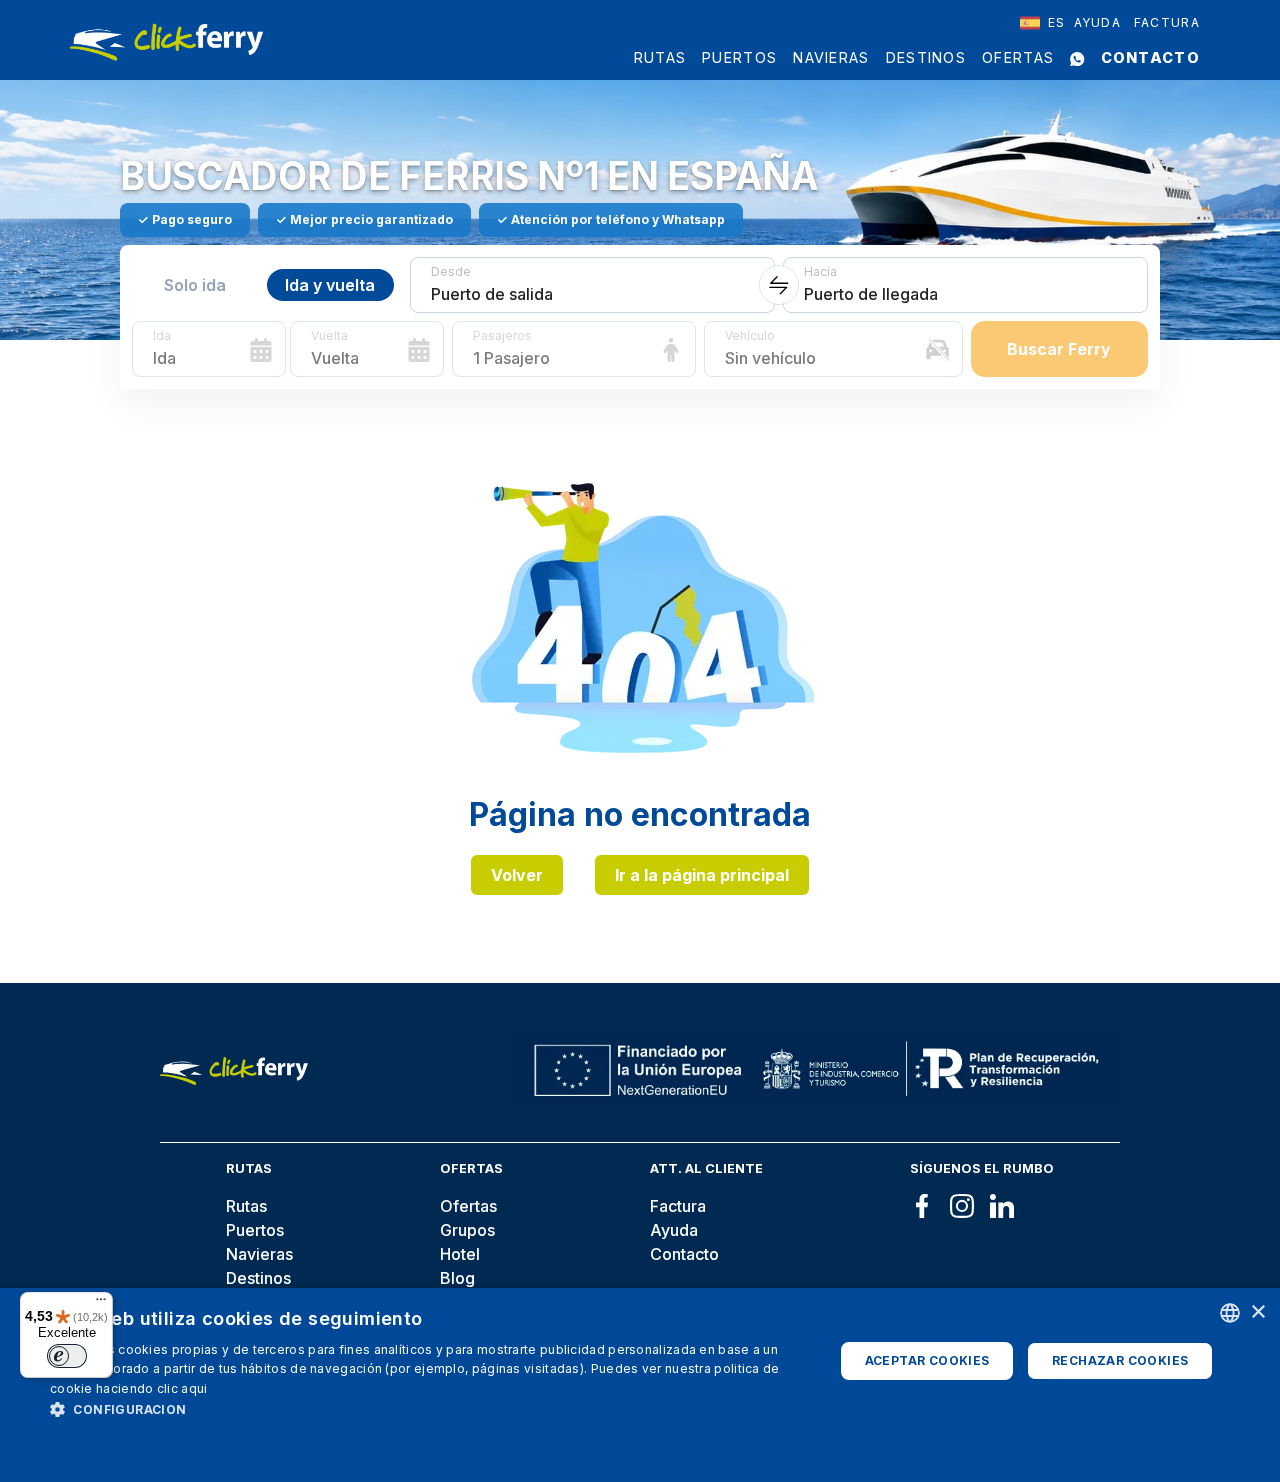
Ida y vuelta (330, 285)
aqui (194, 1388)
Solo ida (195, 285)
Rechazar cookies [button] (1120, 1360)
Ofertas (1018, 57)
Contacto (1150, 57)
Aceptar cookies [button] (927, 1360)
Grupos (467, 1230)
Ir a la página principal (702, 875)
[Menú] (101, 1304)
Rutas (660, 57)
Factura (1167, 22)
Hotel (460, 1254)
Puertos (739, 57)
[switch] (67, 1356)
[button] (430, 1409)
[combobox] (1043, 23)
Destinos (926, 57)
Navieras (831, 57)
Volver (517, 875)
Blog (457, 1278)
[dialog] (640, 1385)
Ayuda (1098, 22)
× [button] (1257, 1312)
